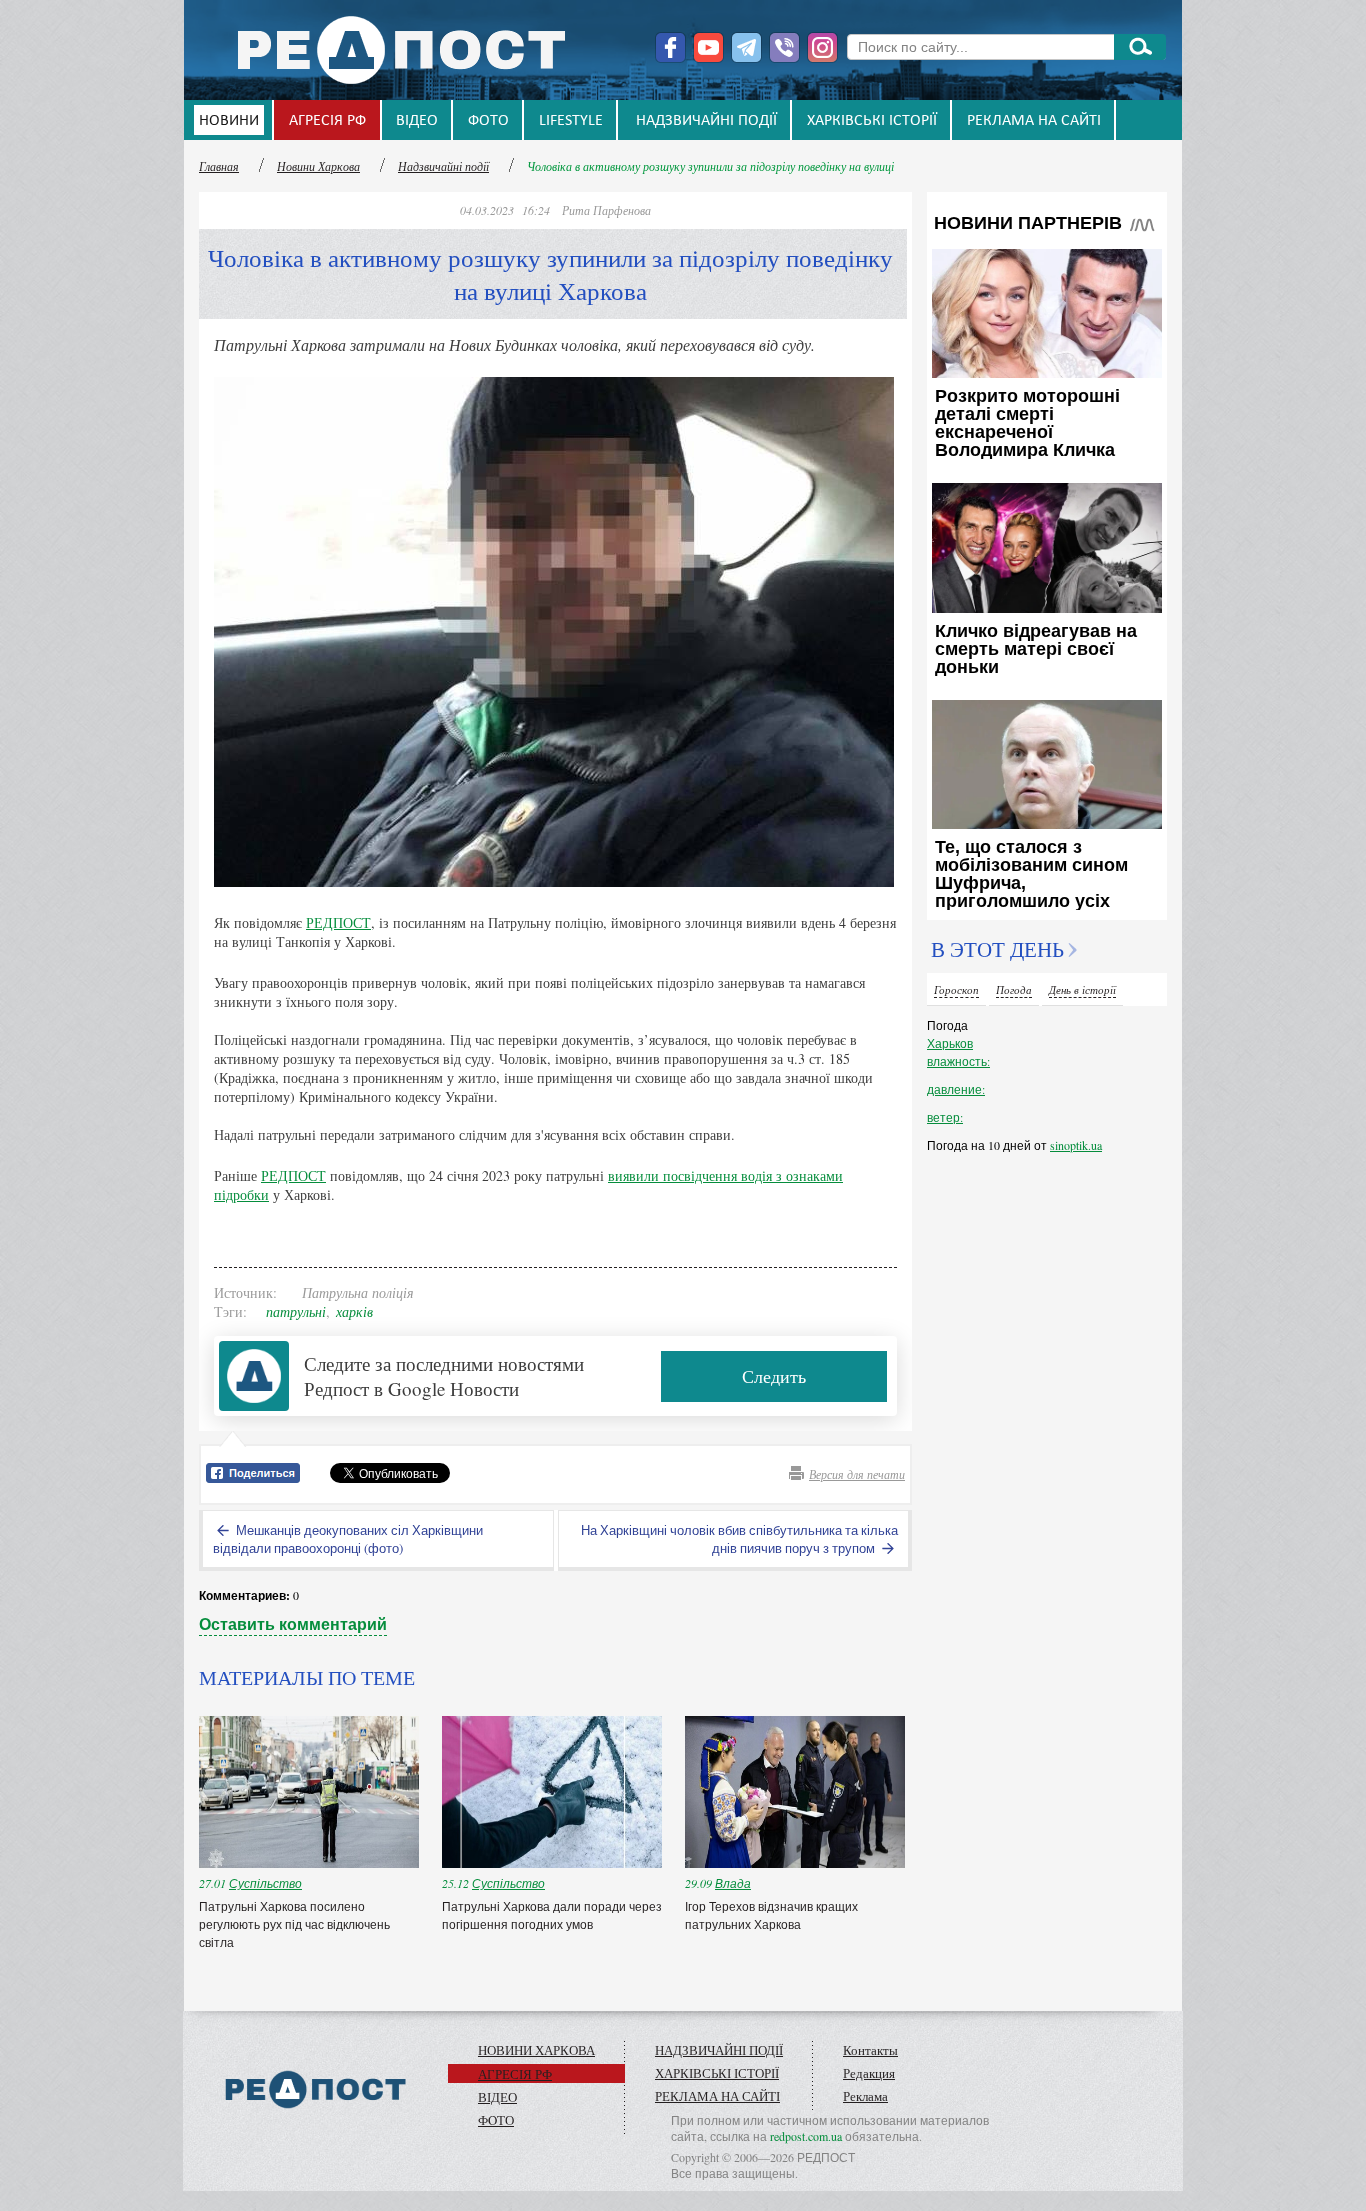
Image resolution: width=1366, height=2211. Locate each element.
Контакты (870, 2050)
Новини (229, 121)
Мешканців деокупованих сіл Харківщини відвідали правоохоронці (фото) (348, 1539)
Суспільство (265, 1883)
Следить (774, 1376)
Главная (219, 166)
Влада (733, 1883)
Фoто (488, 121)
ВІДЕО (417, 121)
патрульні (296, 1311)
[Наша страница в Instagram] (822, 47)
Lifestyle (571, 121)
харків (354, 1311)
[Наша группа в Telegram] (746, 47)
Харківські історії (872, 121)
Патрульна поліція (358, 1292)
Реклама (865, 2096)
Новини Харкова (318, 166)
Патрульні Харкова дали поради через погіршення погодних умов (552, 1915)
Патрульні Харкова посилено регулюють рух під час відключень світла (294, 1924)
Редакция (869, 2073)
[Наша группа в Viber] (784, 47)
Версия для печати (857, 1474)
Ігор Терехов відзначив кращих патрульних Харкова (771, 1915)
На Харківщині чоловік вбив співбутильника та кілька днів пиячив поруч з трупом (739, 1539)
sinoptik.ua (1076, 1145)
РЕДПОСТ (338, 922)
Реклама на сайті (1034, 121)
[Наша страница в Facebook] (670, 47)
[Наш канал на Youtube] (708, 47)
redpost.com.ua (806, 2136)
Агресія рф (327, 121)
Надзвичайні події (706, 121)
